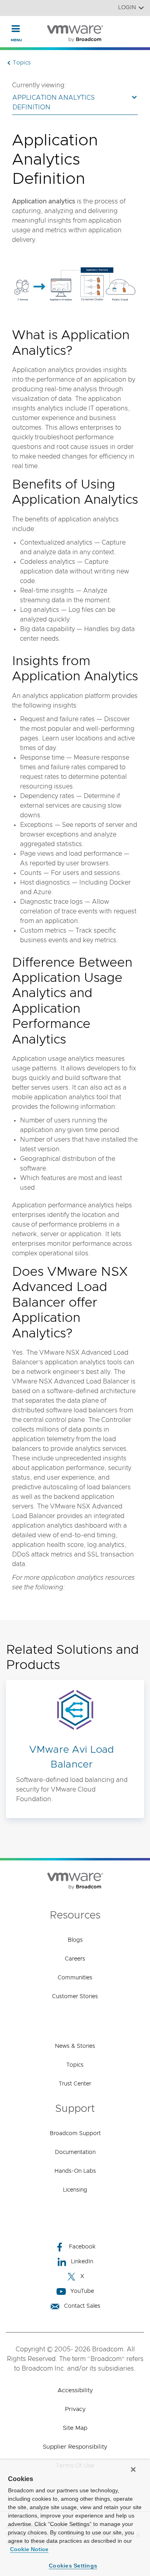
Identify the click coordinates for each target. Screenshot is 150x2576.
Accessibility (75, 2390)
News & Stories (75, 2046)
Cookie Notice (29, 2549)
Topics (75, 2065)
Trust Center (75, 2084)
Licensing (75, 2190)
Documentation (75, 2152)
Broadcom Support (75, 2134)
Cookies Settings (73, 2566)
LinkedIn (82, 2262)
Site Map (75, 2428)
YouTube (82, 2291)
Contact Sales (82, 2306)
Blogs (75, 1940)
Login (127, 8)
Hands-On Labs (75, 2171)
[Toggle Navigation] (16, 28)
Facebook (82, 2247)
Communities (75, 1978)
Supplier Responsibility (75, 2447)
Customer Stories (75, 1997)
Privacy (75, 2409)
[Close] (133, 2469)
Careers (75, 1959)
